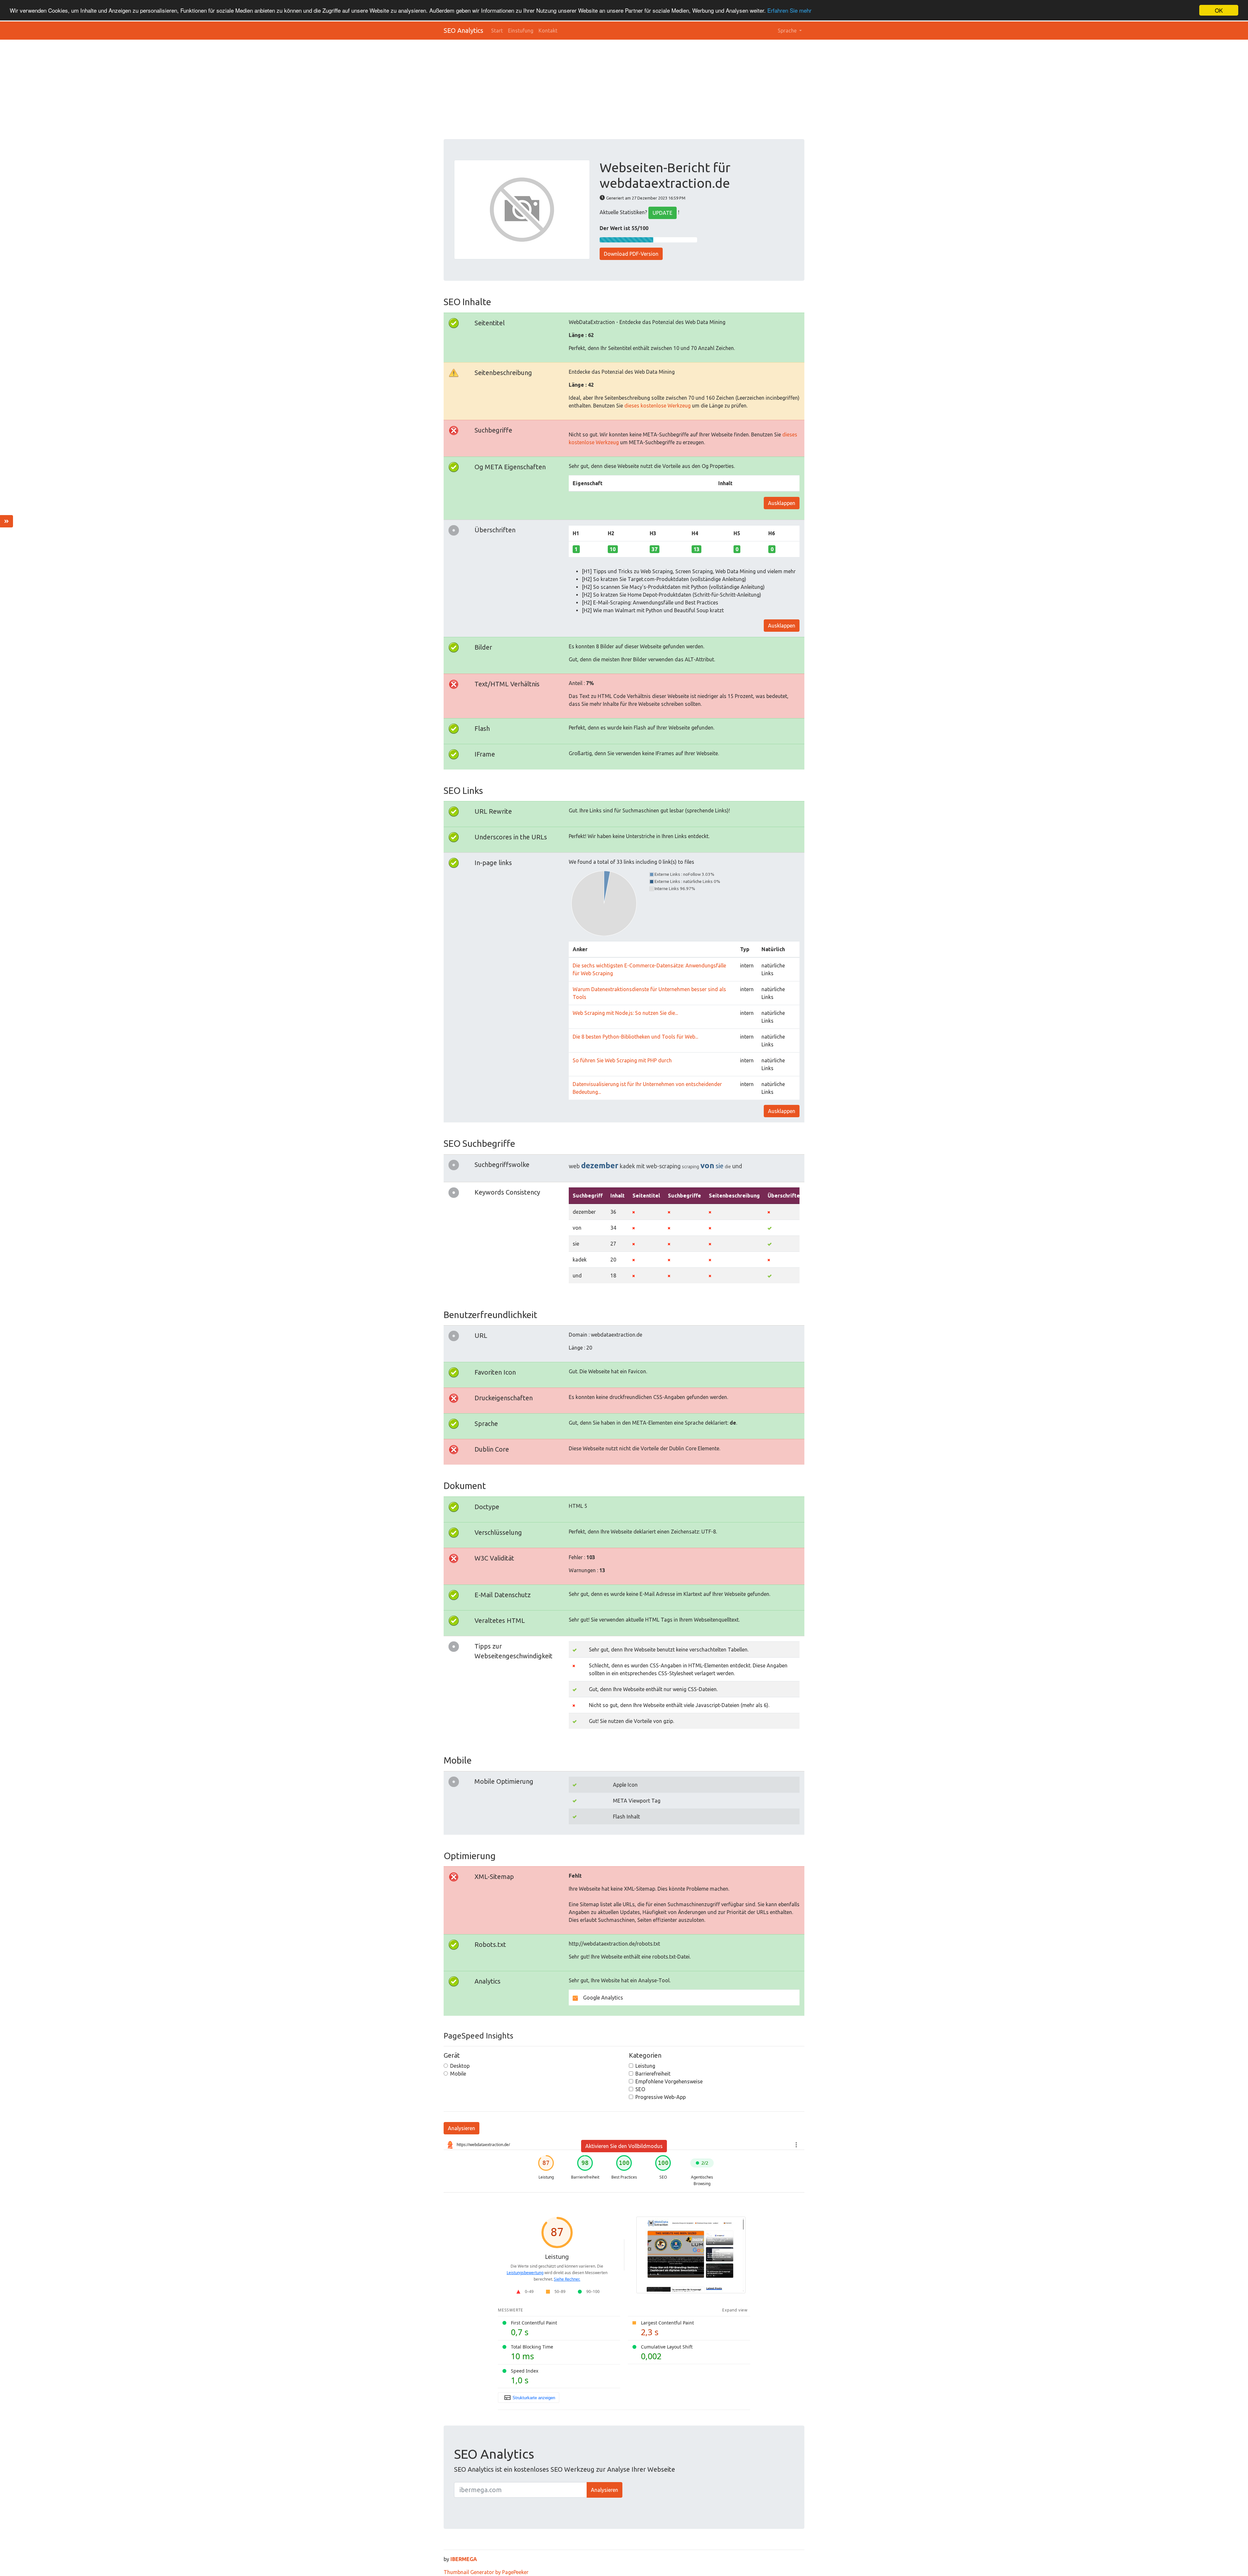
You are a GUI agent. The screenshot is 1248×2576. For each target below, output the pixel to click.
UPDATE (663, 213)
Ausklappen (782, 503)
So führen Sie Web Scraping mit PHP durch (622, 1060)
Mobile (458, 2074)
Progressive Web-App (661, 2097)
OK (1219, 10)
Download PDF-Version (631, 254)
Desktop (460, 2066)
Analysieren (461, 2128)
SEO (640, 2089)
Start (497, 31)
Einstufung (521, 31)
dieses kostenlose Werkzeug (657, 406)
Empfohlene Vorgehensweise (669, 2081)
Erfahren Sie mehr (789, 11)
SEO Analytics (463, 30)
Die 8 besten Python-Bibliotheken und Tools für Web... (635, 1037)
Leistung (645, 2066)
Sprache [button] (788, 31)
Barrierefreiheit (653, 2074)
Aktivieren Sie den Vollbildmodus (624, 2146)
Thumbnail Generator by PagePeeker (486, 2572)
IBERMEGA (464, 2559)
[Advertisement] (639, 90)
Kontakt (548, 31)
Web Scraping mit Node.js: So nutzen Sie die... (625, 1013)
